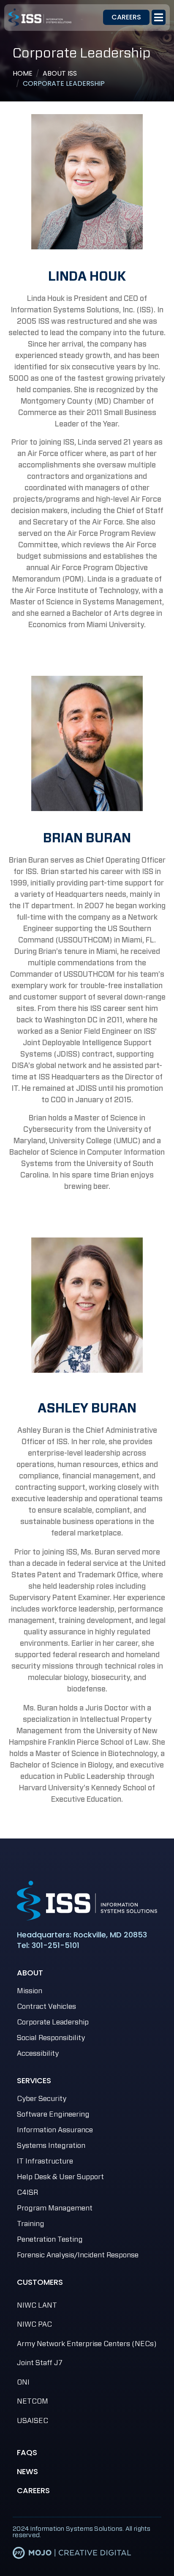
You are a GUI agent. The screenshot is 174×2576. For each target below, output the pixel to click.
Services (34, 2080)
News (27, 2471)
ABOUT (30, 1973)
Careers (33, 2490)
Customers (40, 2282)
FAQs (27, 2452)
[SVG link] (87, 1901)
